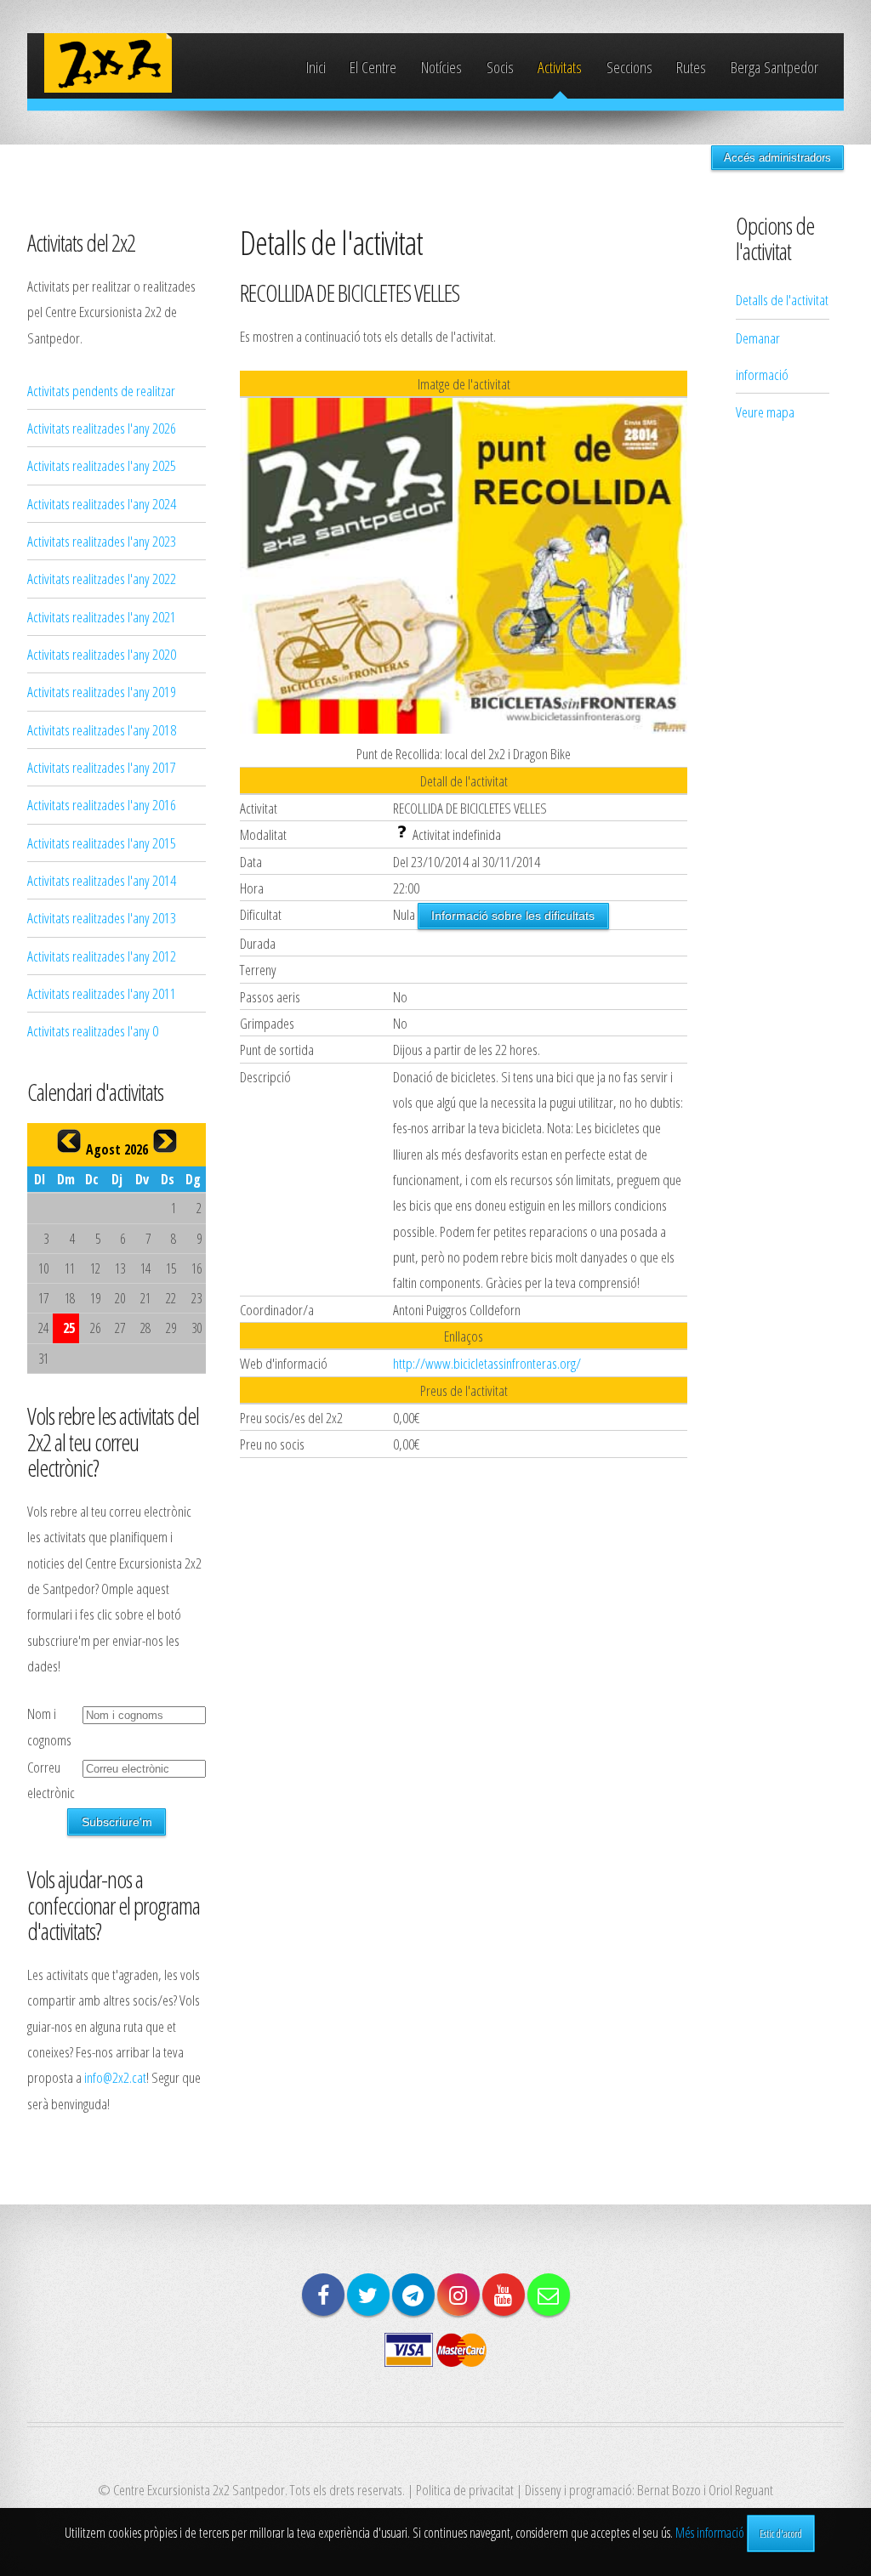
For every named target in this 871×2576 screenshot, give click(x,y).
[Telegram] (413, 2295)
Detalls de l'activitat (782, 299)
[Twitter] (368, 2295)
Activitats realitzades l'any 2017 (102, 767)
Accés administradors (777, 158)
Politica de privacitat (465, 2489)
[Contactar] (549, 2295)
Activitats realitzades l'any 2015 (102, 843)
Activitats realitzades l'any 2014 (102, 880)
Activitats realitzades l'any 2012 (102, 956)
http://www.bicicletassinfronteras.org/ (487, 1363)
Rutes (691, 67)
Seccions (629, 67)
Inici (316, 67)
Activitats (560, 67)
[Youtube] (504, 2295)
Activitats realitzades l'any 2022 (102, 578)
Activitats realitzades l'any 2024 (102, 503)
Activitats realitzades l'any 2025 (102, 465)
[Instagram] (458, 2295)
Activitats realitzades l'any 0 (93, 1030)
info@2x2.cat (115, 2077)
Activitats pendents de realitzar (101, 390)
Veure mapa (765, 411)
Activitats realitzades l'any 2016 (102, 804)
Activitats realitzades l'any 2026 (102, 428)
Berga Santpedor (774, 67)
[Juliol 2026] (69, 1141)
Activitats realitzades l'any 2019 (102, 691)
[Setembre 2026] (165, 1141)
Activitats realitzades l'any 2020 (102, 654)
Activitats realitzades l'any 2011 (102, 993)
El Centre (373, 67)
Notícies (441, 67)
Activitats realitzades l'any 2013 (102, 917)
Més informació (710, 2533)
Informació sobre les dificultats (513, 916)
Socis (500, 67)
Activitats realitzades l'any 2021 (102, 616)
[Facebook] (323, 2295)
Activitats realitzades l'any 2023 (102, 541)
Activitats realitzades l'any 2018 (102, 729)
